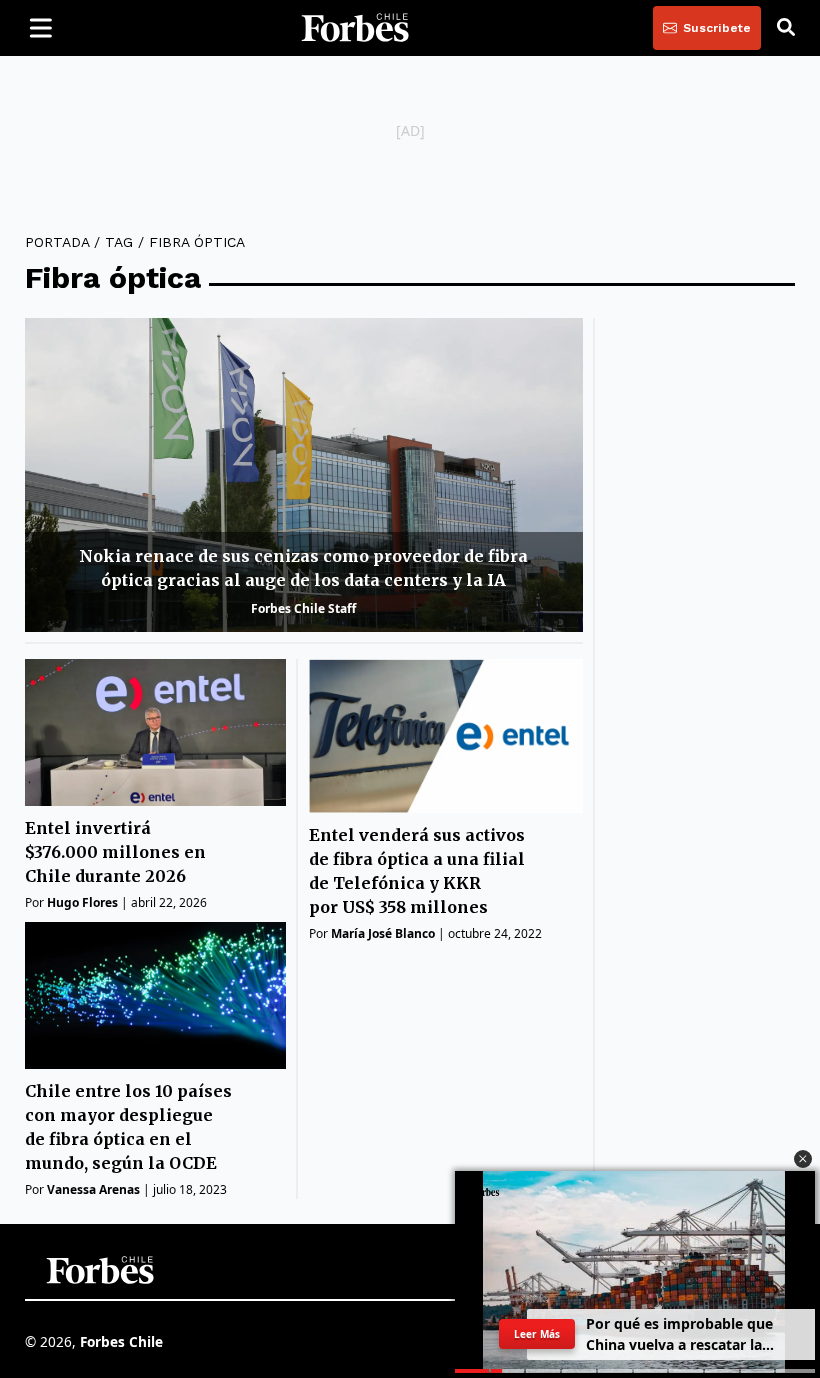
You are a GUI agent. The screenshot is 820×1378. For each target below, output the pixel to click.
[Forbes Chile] (355, 28)
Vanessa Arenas (93, 1189)
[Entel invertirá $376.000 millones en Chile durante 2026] (155, 732)
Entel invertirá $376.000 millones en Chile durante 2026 (115, 852)
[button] (803, 1159)
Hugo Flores (82, 902)
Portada (57, 242)
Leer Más (537, 1334)
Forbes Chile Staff (303, 608)
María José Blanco (383, 933)
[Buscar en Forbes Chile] (786, 28)
